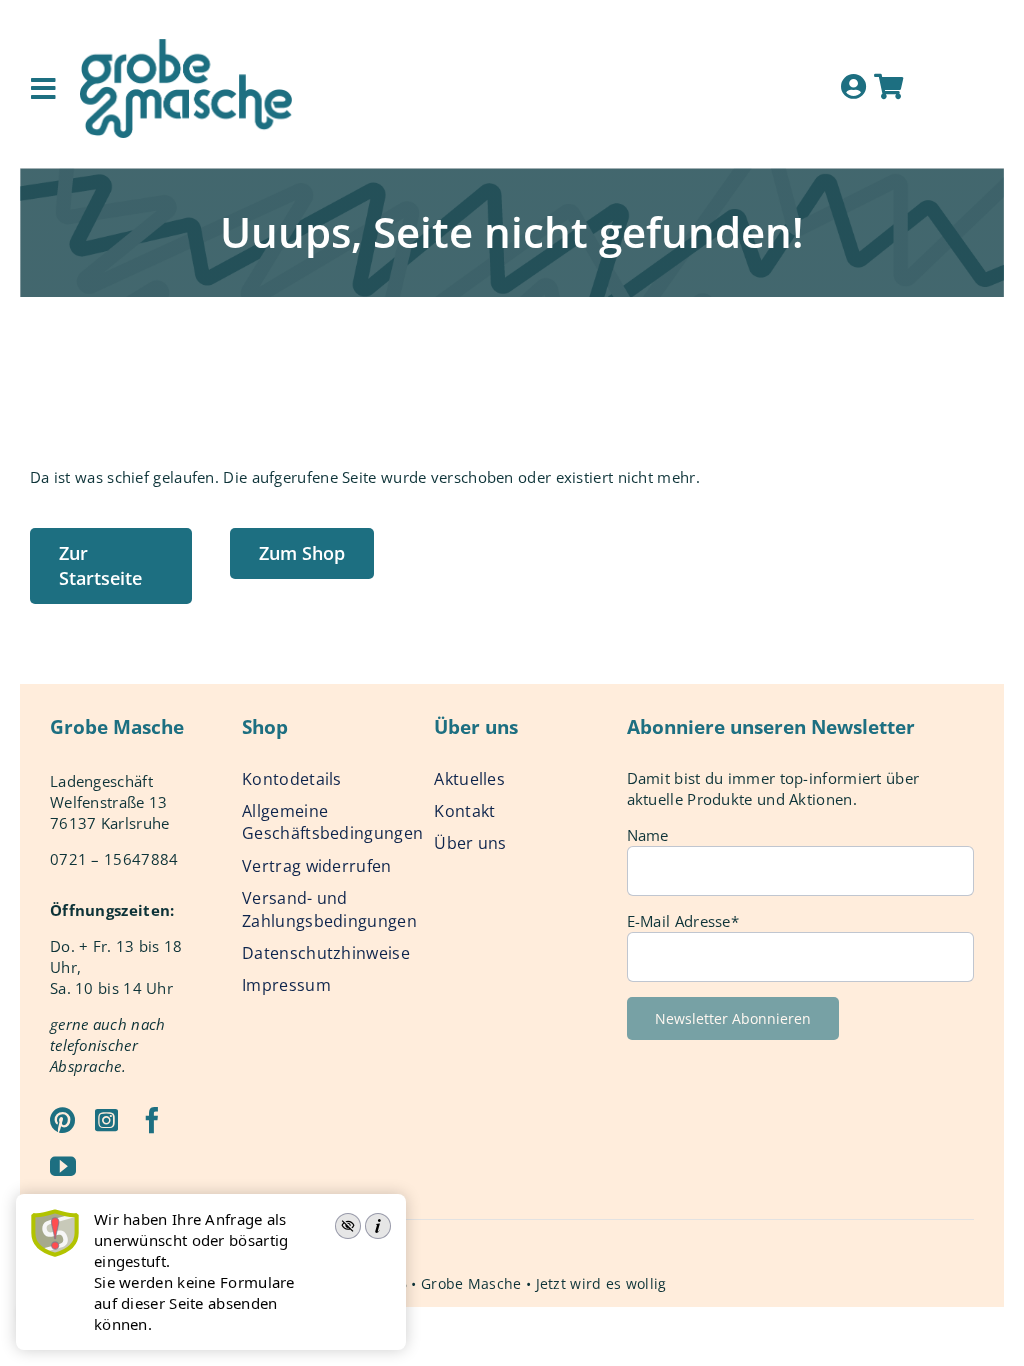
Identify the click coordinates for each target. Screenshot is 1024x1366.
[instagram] (106, 1120)
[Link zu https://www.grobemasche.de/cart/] (888, 86)
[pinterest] (62, 1120)
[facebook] (152, 1120)
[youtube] (63, 1166)
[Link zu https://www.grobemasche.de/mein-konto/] (853, 86)
